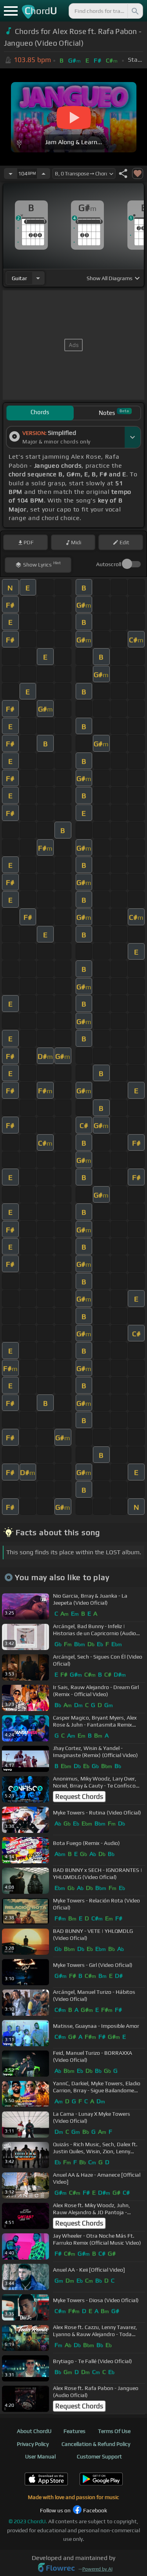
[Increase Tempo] (44, 173)
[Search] (134, 11)
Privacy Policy (33, 2444)
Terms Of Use (114, 2431)
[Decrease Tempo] (11, 173)
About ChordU (34, 2431)
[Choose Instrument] (38, 278)
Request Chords (79, 1797)
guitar (19, 278)
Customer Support (99, 2456)
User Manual (40, 2456)
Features (74, 2431)
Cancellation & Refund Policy (96, 2444)
